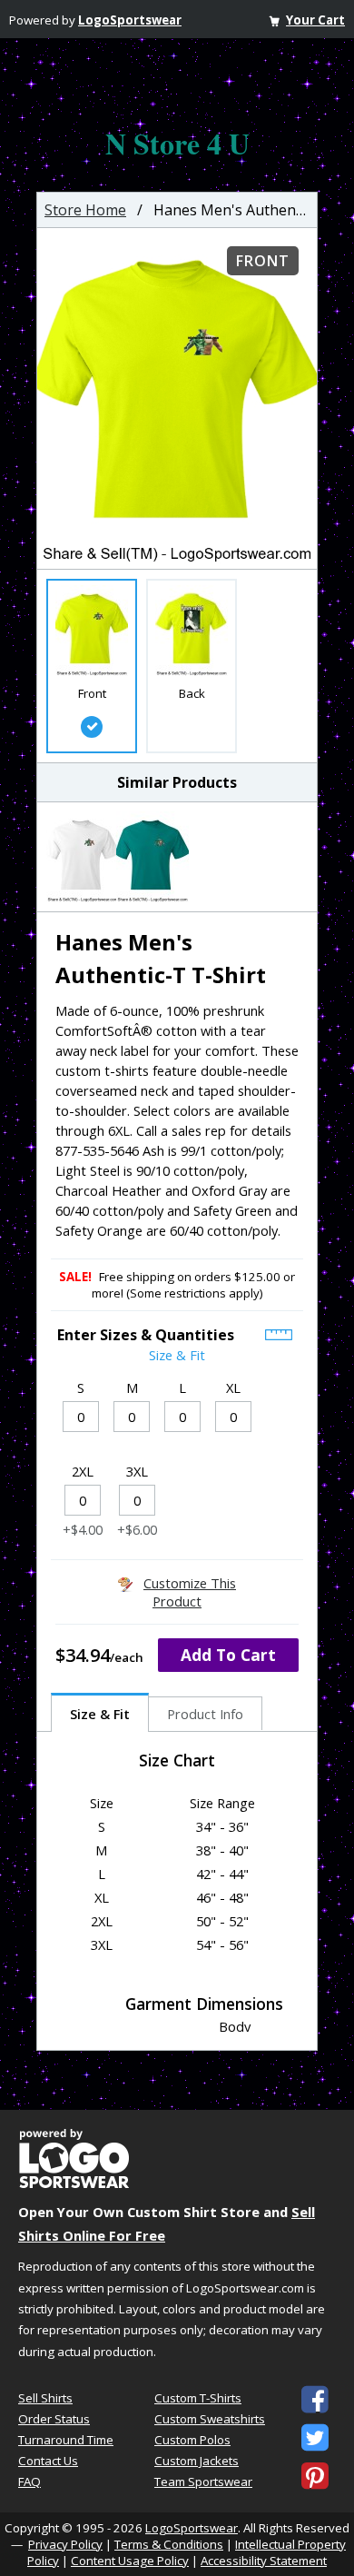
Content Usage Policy (130, 2561)
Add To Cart (228, 1655)
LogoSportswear (130, 20)
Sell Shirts (45, 2398)
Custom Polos (192, 2440)
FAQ (29, 2482)
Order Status (54, 2419)
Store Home (85, 210)
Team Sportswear (203, 2482)
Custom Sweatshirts (210, 2419)
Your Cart (315, 20)
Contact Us (48, 2461)
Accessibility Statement (264, 2561)
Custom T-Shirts (198, 2398)
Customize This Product (190, 1592)
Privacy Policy (65, 2544)
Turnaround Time (66, 2440)
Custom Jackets (197, 2461)
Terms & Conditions (169, 2544)
